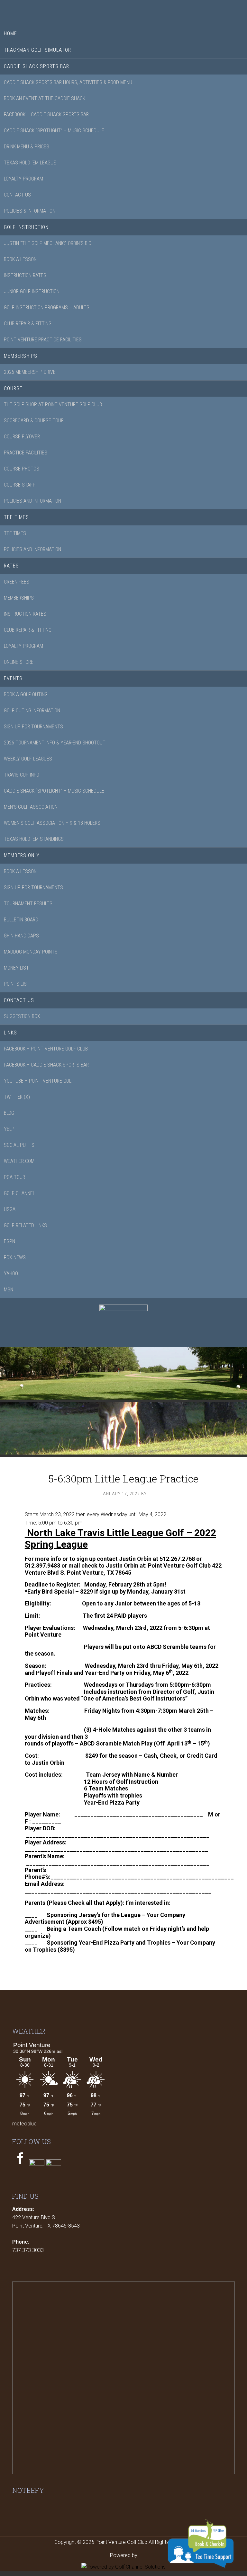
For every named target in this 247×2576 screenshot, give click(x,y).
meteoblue (24, 2124)
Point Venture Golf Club (123, 11)
